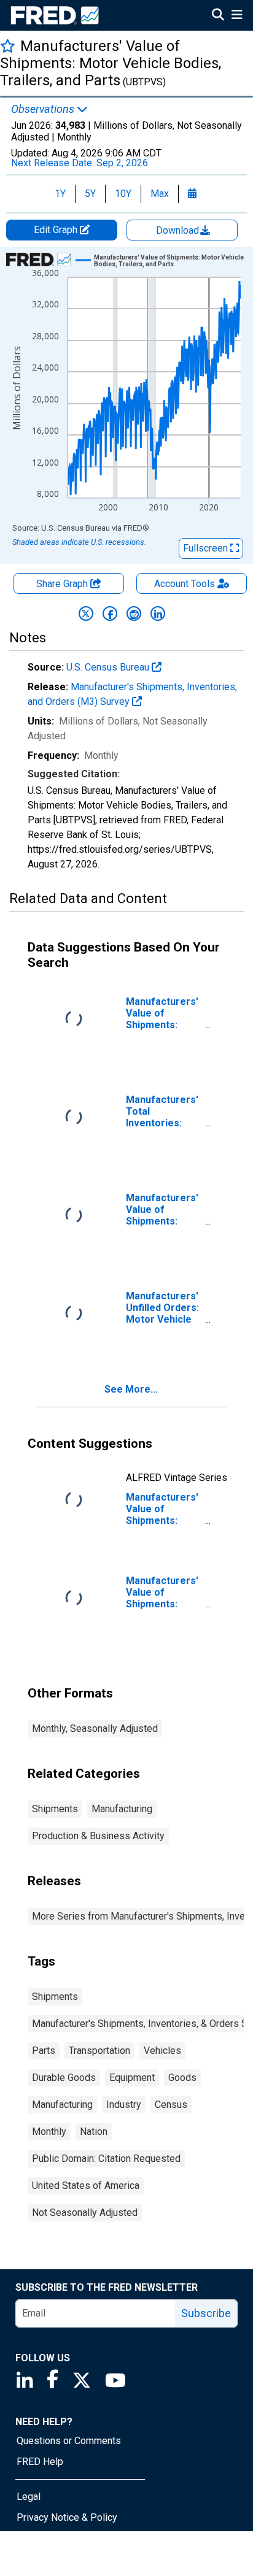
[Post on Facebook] (110, 613)
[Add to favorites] (8, 46)
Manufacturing (122, 1809)
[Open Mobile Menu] (237, 16)
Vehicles (162, 2051)
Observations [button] (44, 109)
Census (171, 2105)
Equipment (132, 2078)
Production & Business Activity (98, 1836)
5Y (90, 194)
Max (160, 194)
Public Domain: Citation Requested (106, 2159)
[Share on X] (86, 613)
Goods (182, 2078)
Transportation (99, 2051)
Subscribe (206, 2313)
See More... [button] (131, 1389)
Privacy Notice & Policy (67, 2517)
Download (179, 230)
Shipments (55, 1809)
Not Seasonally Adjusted (85, 2213)
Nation (94, 2132)
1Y (60, 194)
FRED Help (40, 2462)
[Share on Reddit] (134, 613)
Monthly (49, 2132)
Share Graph (63, 584)
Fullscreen (207, 548)
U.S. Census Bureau (109, 667)
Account (185, 584)
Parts (44, 2051)
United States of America (86, 2186)
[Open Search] (218, 16)
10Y (123, 194)
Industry (124, 2105)
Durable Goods (64, 2078)
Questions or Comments (69, 2441)
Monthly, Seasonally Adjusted (95, 1728)
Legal (29, 2497)
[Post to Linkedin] (158, 613)
